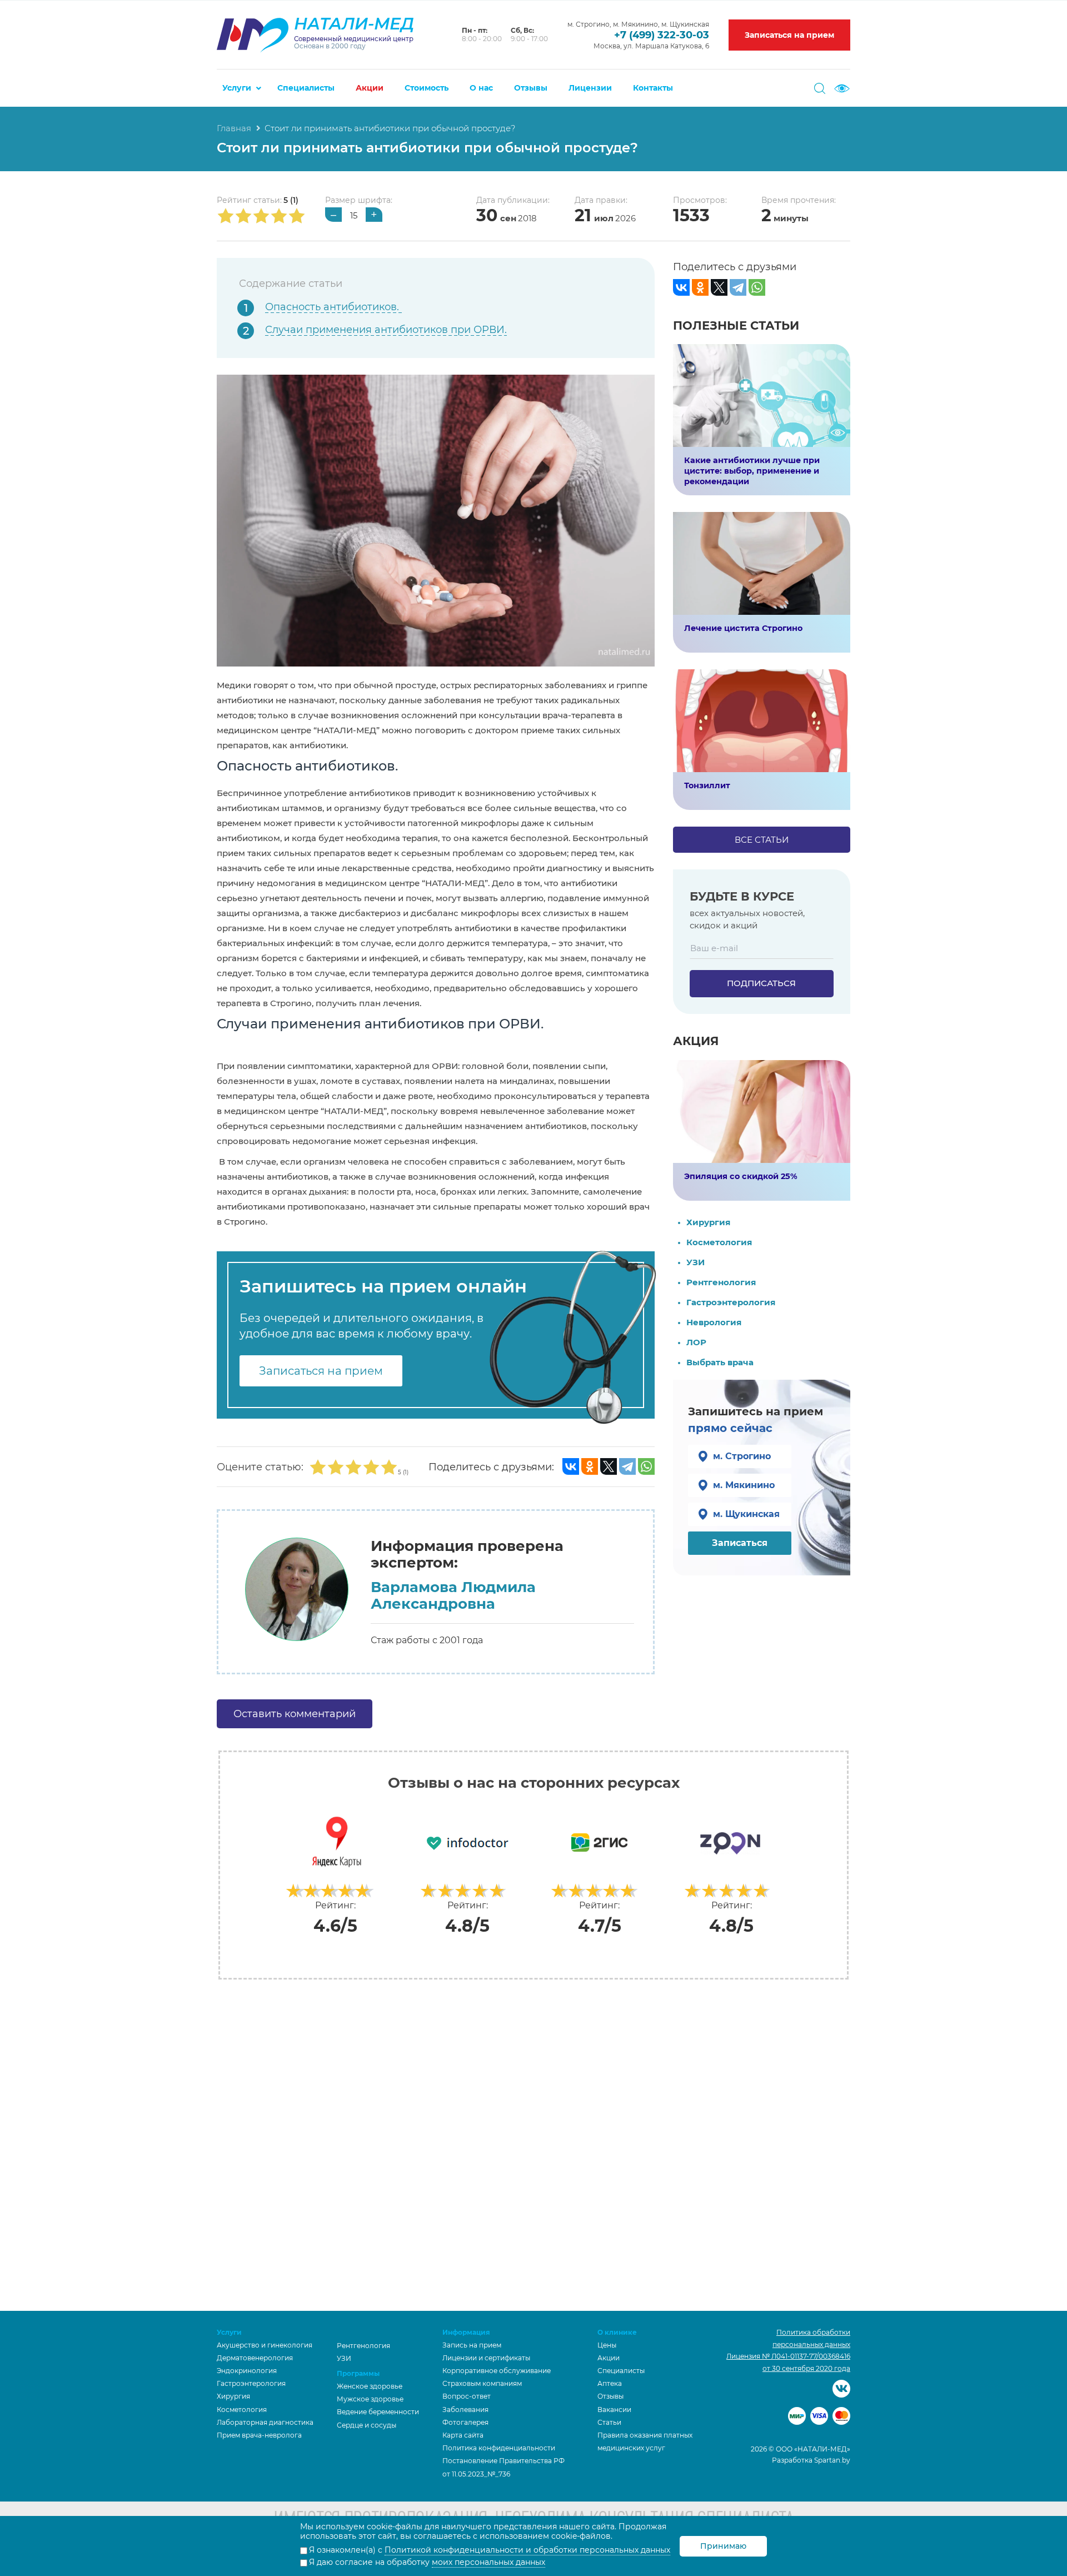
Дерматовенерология (255, 2358)
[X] (609, 1466)
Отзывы (531, 88)
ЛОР (696, 1342)
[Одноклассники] (590, 1466)
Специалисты (306, 88)
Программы (358, 2373)
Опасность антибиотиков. (333, 307)
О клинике (617, 2332)
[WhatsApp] (646, 1466)
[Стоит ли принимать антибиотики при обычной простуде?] (436, 519)
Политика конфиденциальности (499, 2448)
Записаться (740, 1543)
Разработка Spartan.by (811, 2460)
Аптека (610, 2383)
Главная (234, 128)
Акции (370, 88)
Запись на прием (472, 2345)
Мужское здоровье (370, 2399)
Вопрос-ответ (467, 2396)
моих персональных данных (488, 2562)
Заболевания (465, 2410)
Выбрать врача (720, 1362)
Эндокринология (247, 2371)
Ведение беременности (378, 2412)
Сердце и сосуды (367, 2425)
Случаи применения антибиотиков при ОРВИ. (386, 330)
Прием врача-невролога (259, 2435)
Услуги (237, 88)
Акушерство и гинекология (265, 2345)
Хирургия (708, 1222)
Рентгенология (721, 1282)
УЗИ (695, 1262)
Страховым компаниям (482, 2383)
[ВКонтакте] (571, 1466)
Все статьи (762, 840)
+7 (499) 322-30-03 (662, 35)
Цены (607, 2345)
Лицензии (590, 88)
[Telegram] (627, 1466)
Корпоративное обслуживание (497, 2371)
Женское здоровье (370, 2386)
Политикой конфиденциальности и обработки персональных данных (527, 2550)
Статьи (609, 2422)
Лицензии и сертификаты (486, 2358)
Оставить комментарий (295, 1714)
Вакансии (614, 2410)
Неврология (714, 1322)
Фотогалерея (465, 2422)
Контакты (653, 88)
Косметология (719, 1242)
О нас (481, 88)
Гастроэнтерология (731, 1302)
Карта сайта (463, 2435)
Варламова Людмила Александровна (453, 1596)
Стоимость (427, 88)
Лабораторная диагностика (265, 2422)
